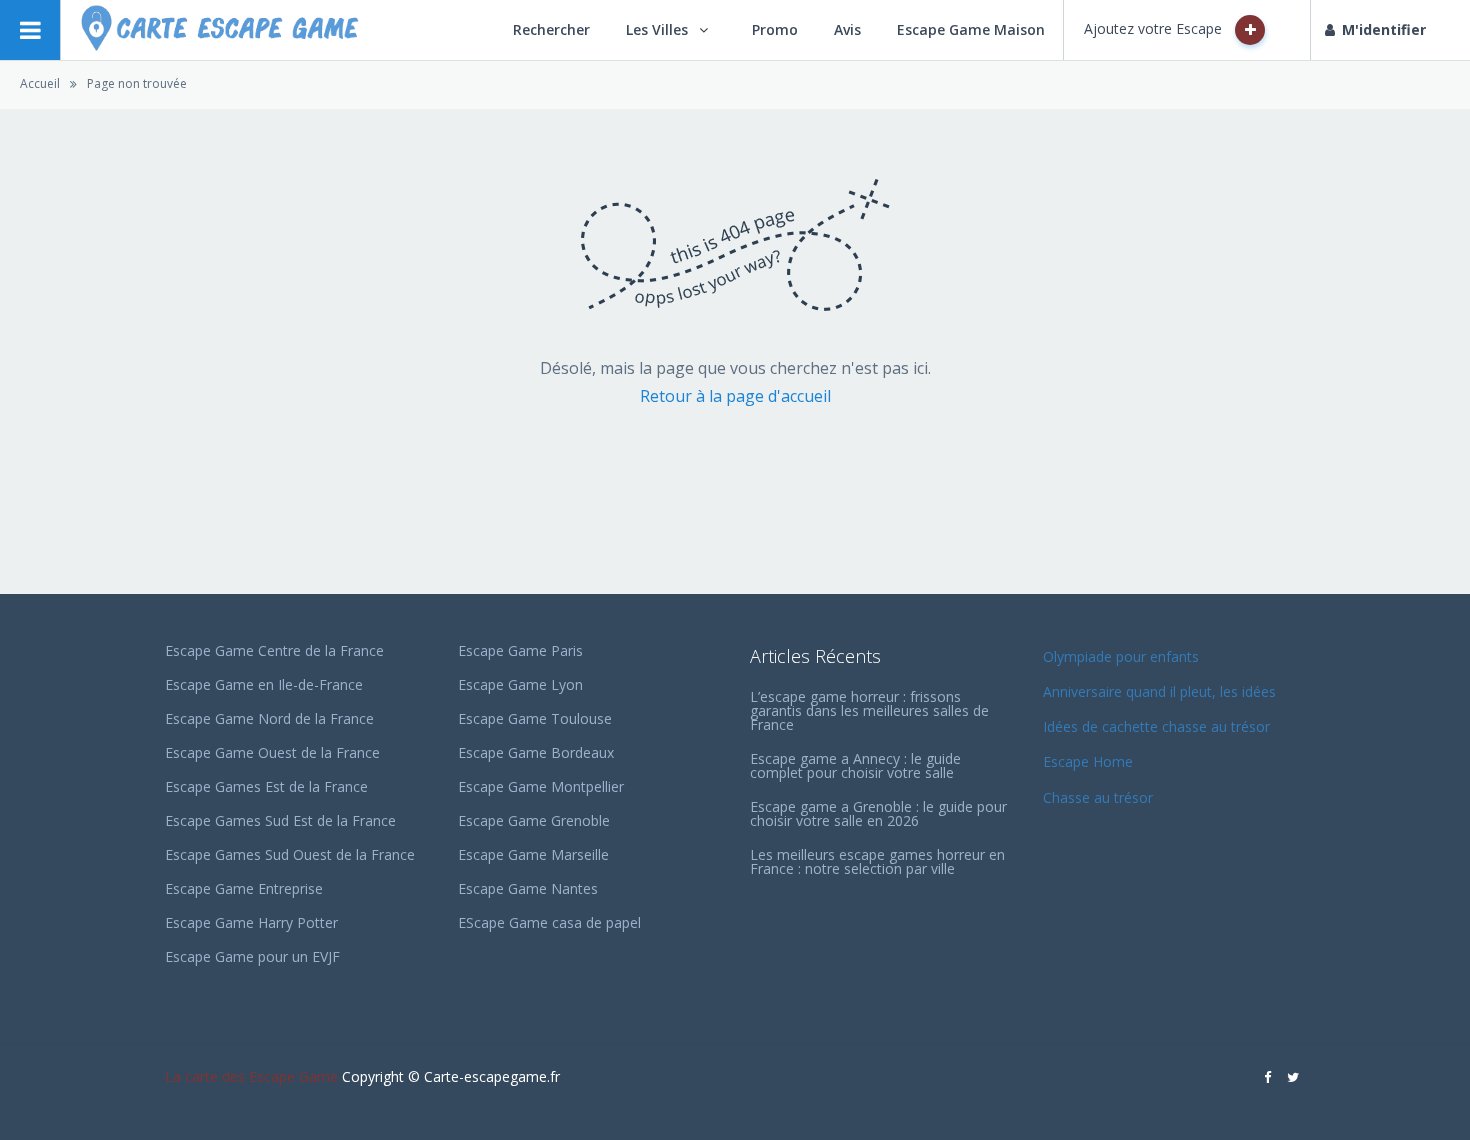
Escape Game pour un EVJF (252, 956)
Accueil (40, 83)
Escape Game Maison (971, 29)
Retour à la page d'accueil (735, 396)
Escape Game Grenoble (534, 820)
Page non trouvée (137, 83)
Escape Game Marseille (533, 854)
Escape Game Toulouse (535, 718)
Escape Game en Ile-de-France (264, 684)
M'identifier (1384, 29)
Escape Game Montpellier (541, 786)
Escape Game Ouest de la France (272, 752)
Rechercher (551, 29)
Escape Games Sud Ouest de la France (290, 854)
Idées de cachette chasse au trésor (1156, 726)
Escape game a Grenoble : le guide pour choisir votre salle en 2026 (878, 813)
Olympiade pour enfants (1123, 656)
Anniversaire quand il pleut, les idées (1159, 691)
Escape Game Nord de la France (269, 718)
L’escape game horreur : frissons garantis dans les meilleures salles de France (869, 710)
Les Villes (657, 29)
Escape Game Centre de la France (274, 650)
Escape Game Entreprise (244, 888)
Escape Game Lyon (520, 684)
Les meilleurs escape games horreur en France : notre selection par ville (877, 861)
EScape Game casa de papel (549, 922)
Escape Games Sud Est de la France (280, 820)
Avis (847, 29)
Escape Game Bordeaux (536, 752)
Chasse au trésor (1100, 797)
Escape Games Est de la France (266, 786)
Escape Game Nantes (528, 888)
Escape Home (1088, 761)
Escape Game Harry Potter (251, 922)
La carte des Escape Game (251, 1076)
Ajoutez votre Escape (1155, 28)
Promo (775, 29)
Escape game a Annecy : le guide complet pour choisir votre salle (855, 765)
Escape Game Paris (520, 650)
